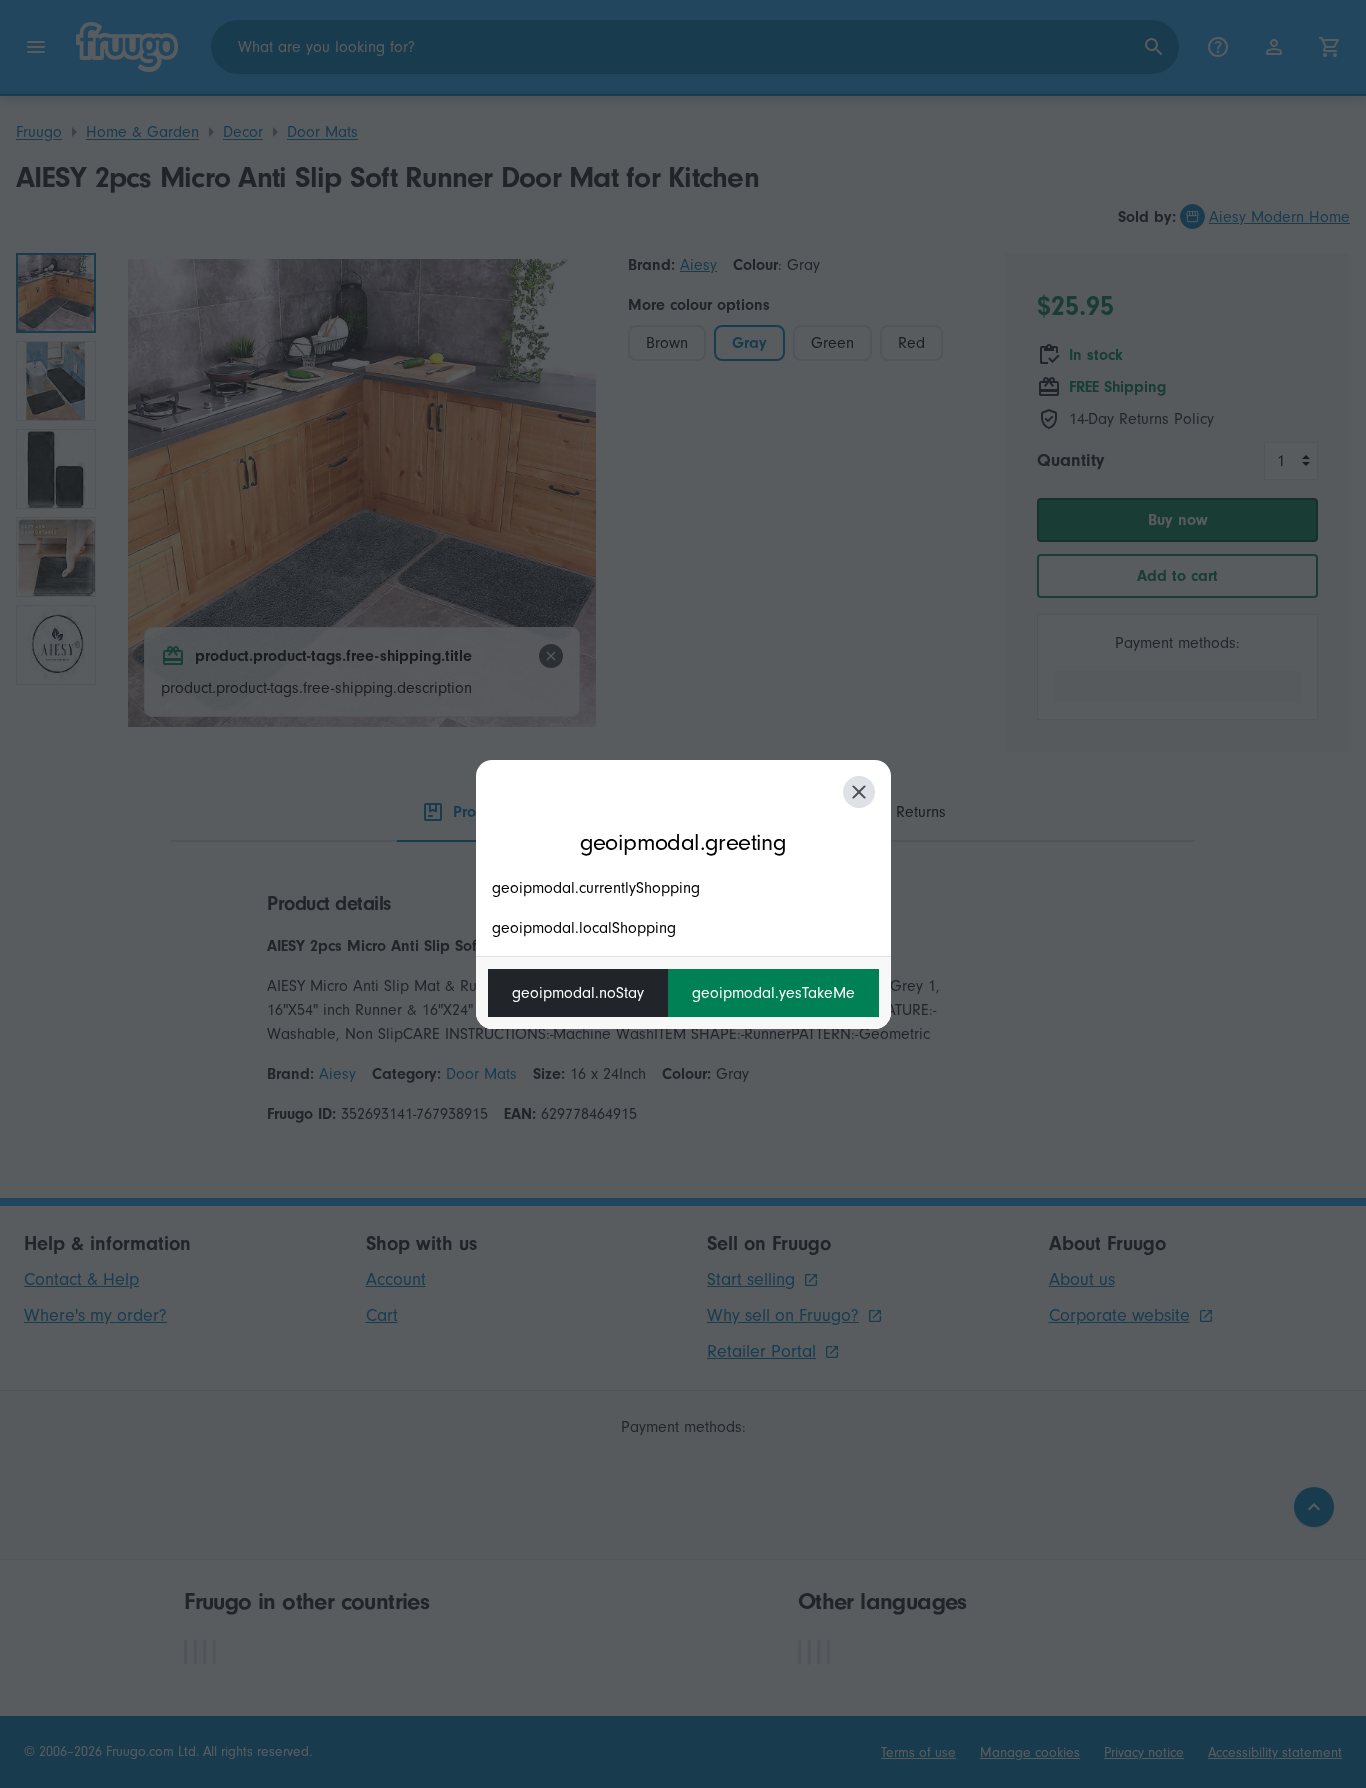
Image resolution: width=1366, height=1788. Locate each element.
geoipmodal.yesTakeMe (773, 993)
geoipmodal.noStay (578, 993)
